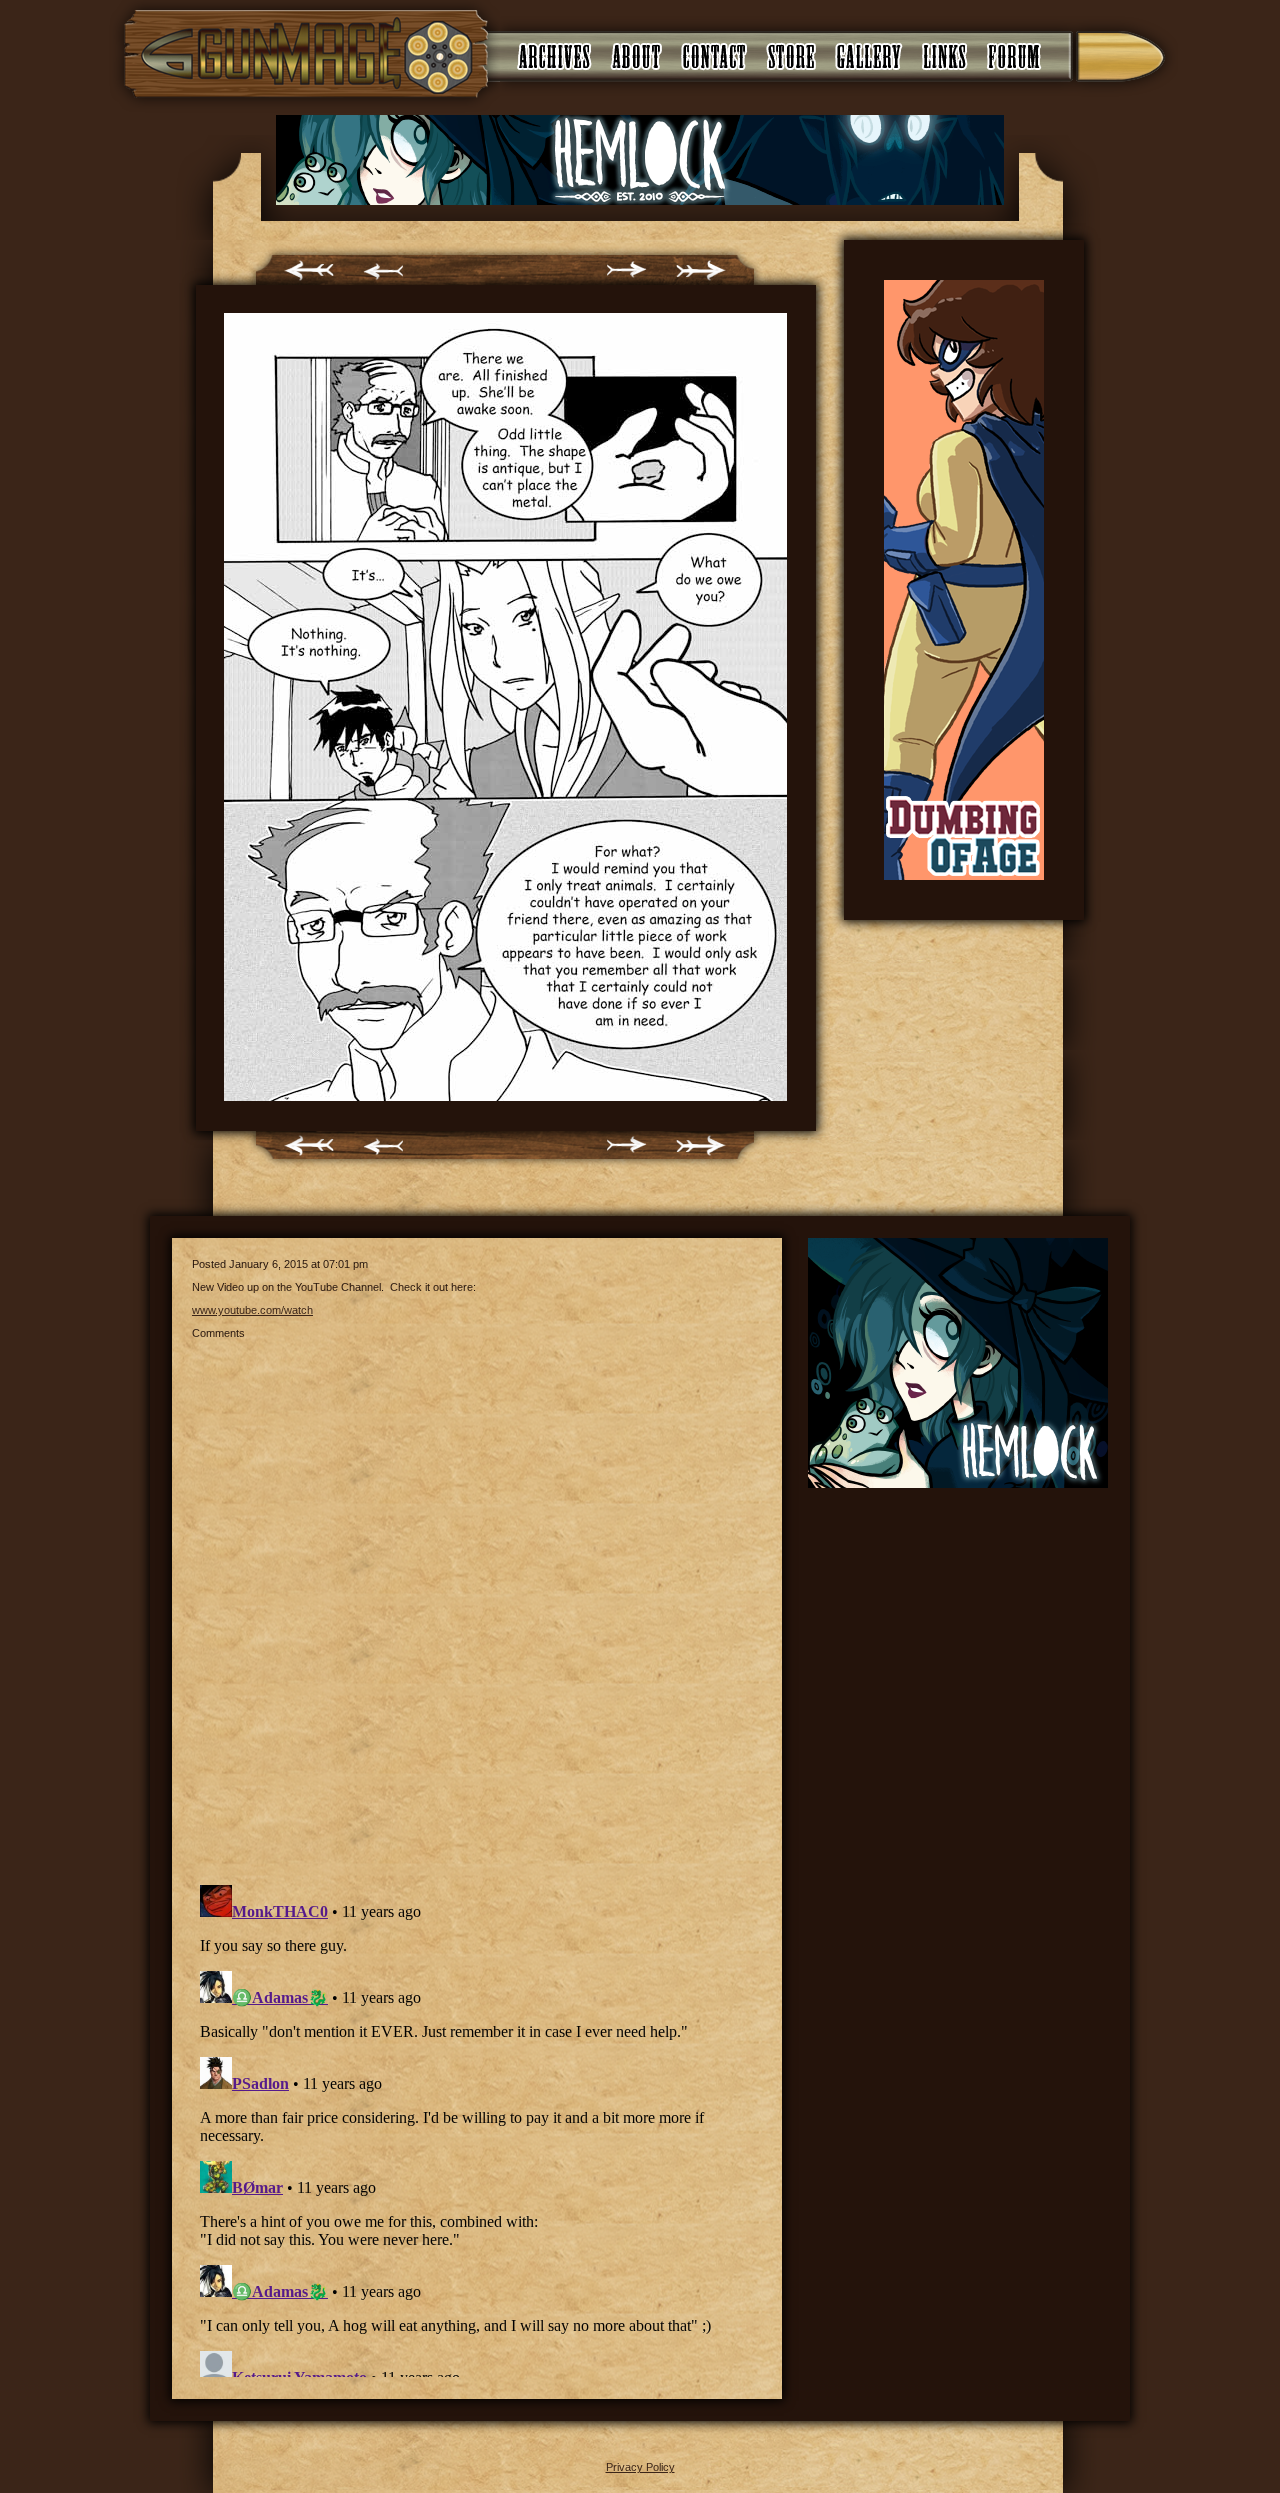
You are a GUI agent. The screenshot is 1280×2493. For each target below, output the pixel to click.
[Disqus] (477, 1601)
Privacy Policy (640, 2467)
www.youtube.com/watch (252, 1310)
